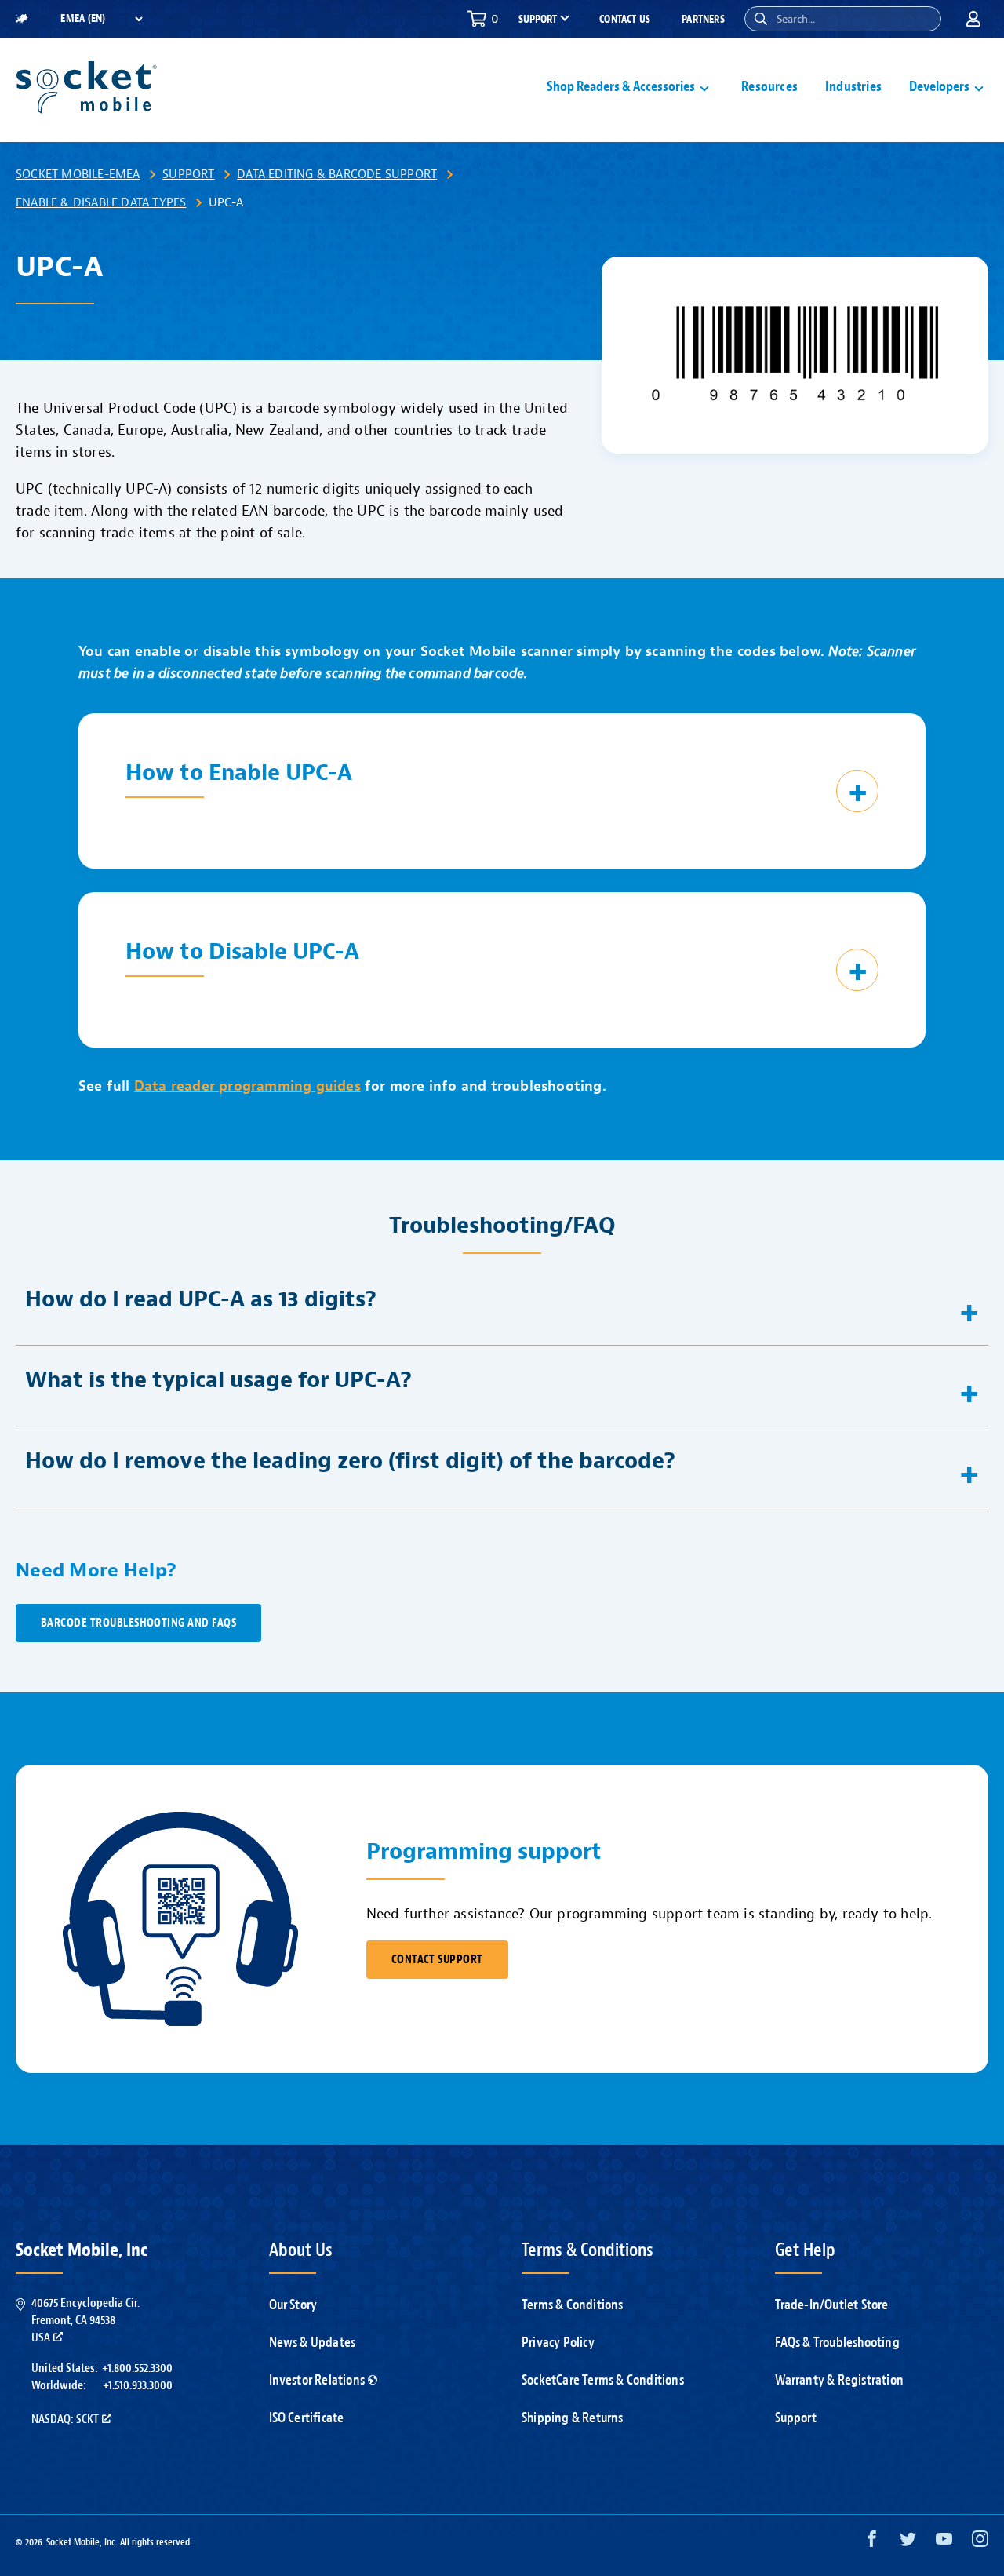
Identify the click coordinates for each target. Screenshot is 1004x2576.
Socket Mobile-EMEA (78, 174)
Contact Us (625, 19)
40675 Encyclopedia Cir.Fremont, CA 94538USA (85, 2321)
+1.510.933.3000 (138, 2385)
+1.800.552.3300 (137, 2368)
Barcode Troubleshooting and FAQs (138, 1623)
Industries (853, 87)
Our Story (293, 2305)
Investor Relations (317, 2380)
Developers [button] (939, 87)
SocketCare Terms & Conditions (603, 2380)
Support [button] (538, 20)
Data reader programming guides (247, 1086)
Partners (703, 19)
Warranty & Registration (840, 2380)
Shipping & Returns (573, 2418)
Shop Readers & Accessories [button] (621, 87)
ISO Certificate (307, 2418)
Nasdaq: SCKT (65, 2419)
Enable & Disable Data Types (101, 202)
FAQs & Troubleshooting (837, 2343)
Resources (769, 87)
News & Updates (313, 2343)
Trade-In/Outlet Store (832, 2305)
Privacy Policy (558, 2343)
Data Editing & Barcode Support (337, 174)
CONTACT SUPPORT (437, 1960)
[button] (761, 19)
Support (188, 174)
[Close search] (923, 19)
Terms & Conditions (573, 2305)
